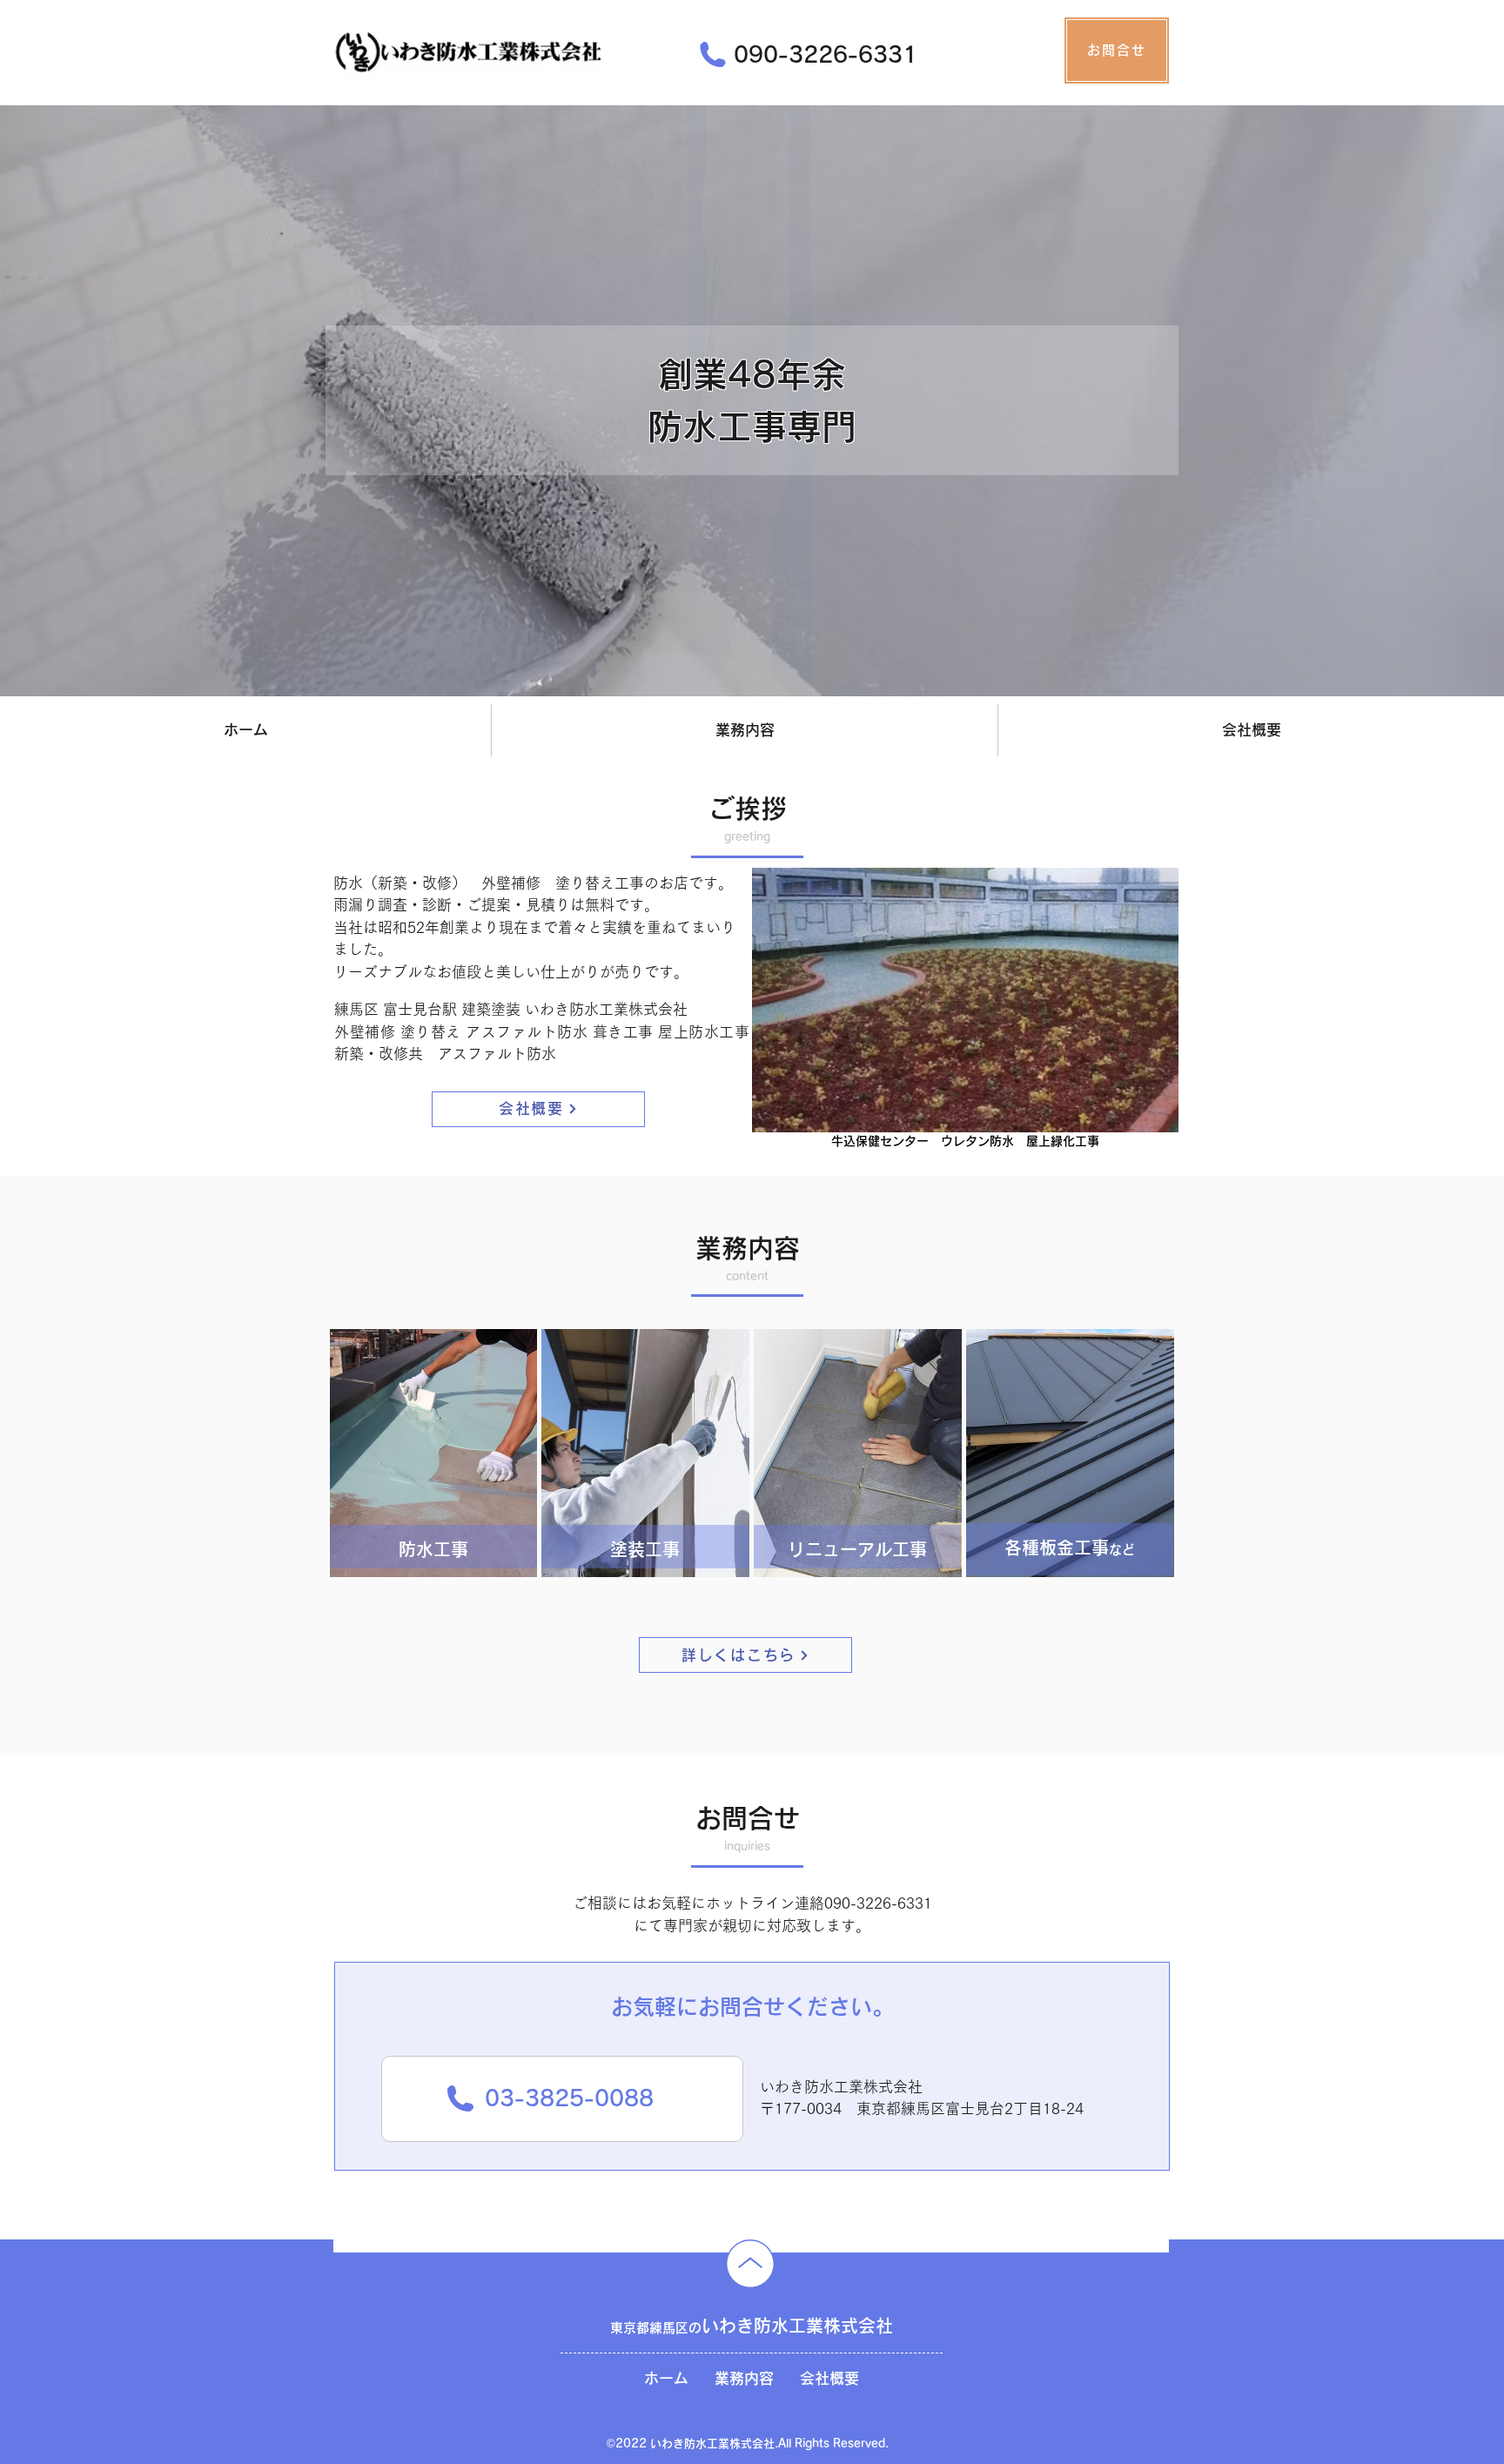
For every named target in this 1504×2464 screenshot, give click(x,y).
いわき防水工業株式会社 (752, 2326)
